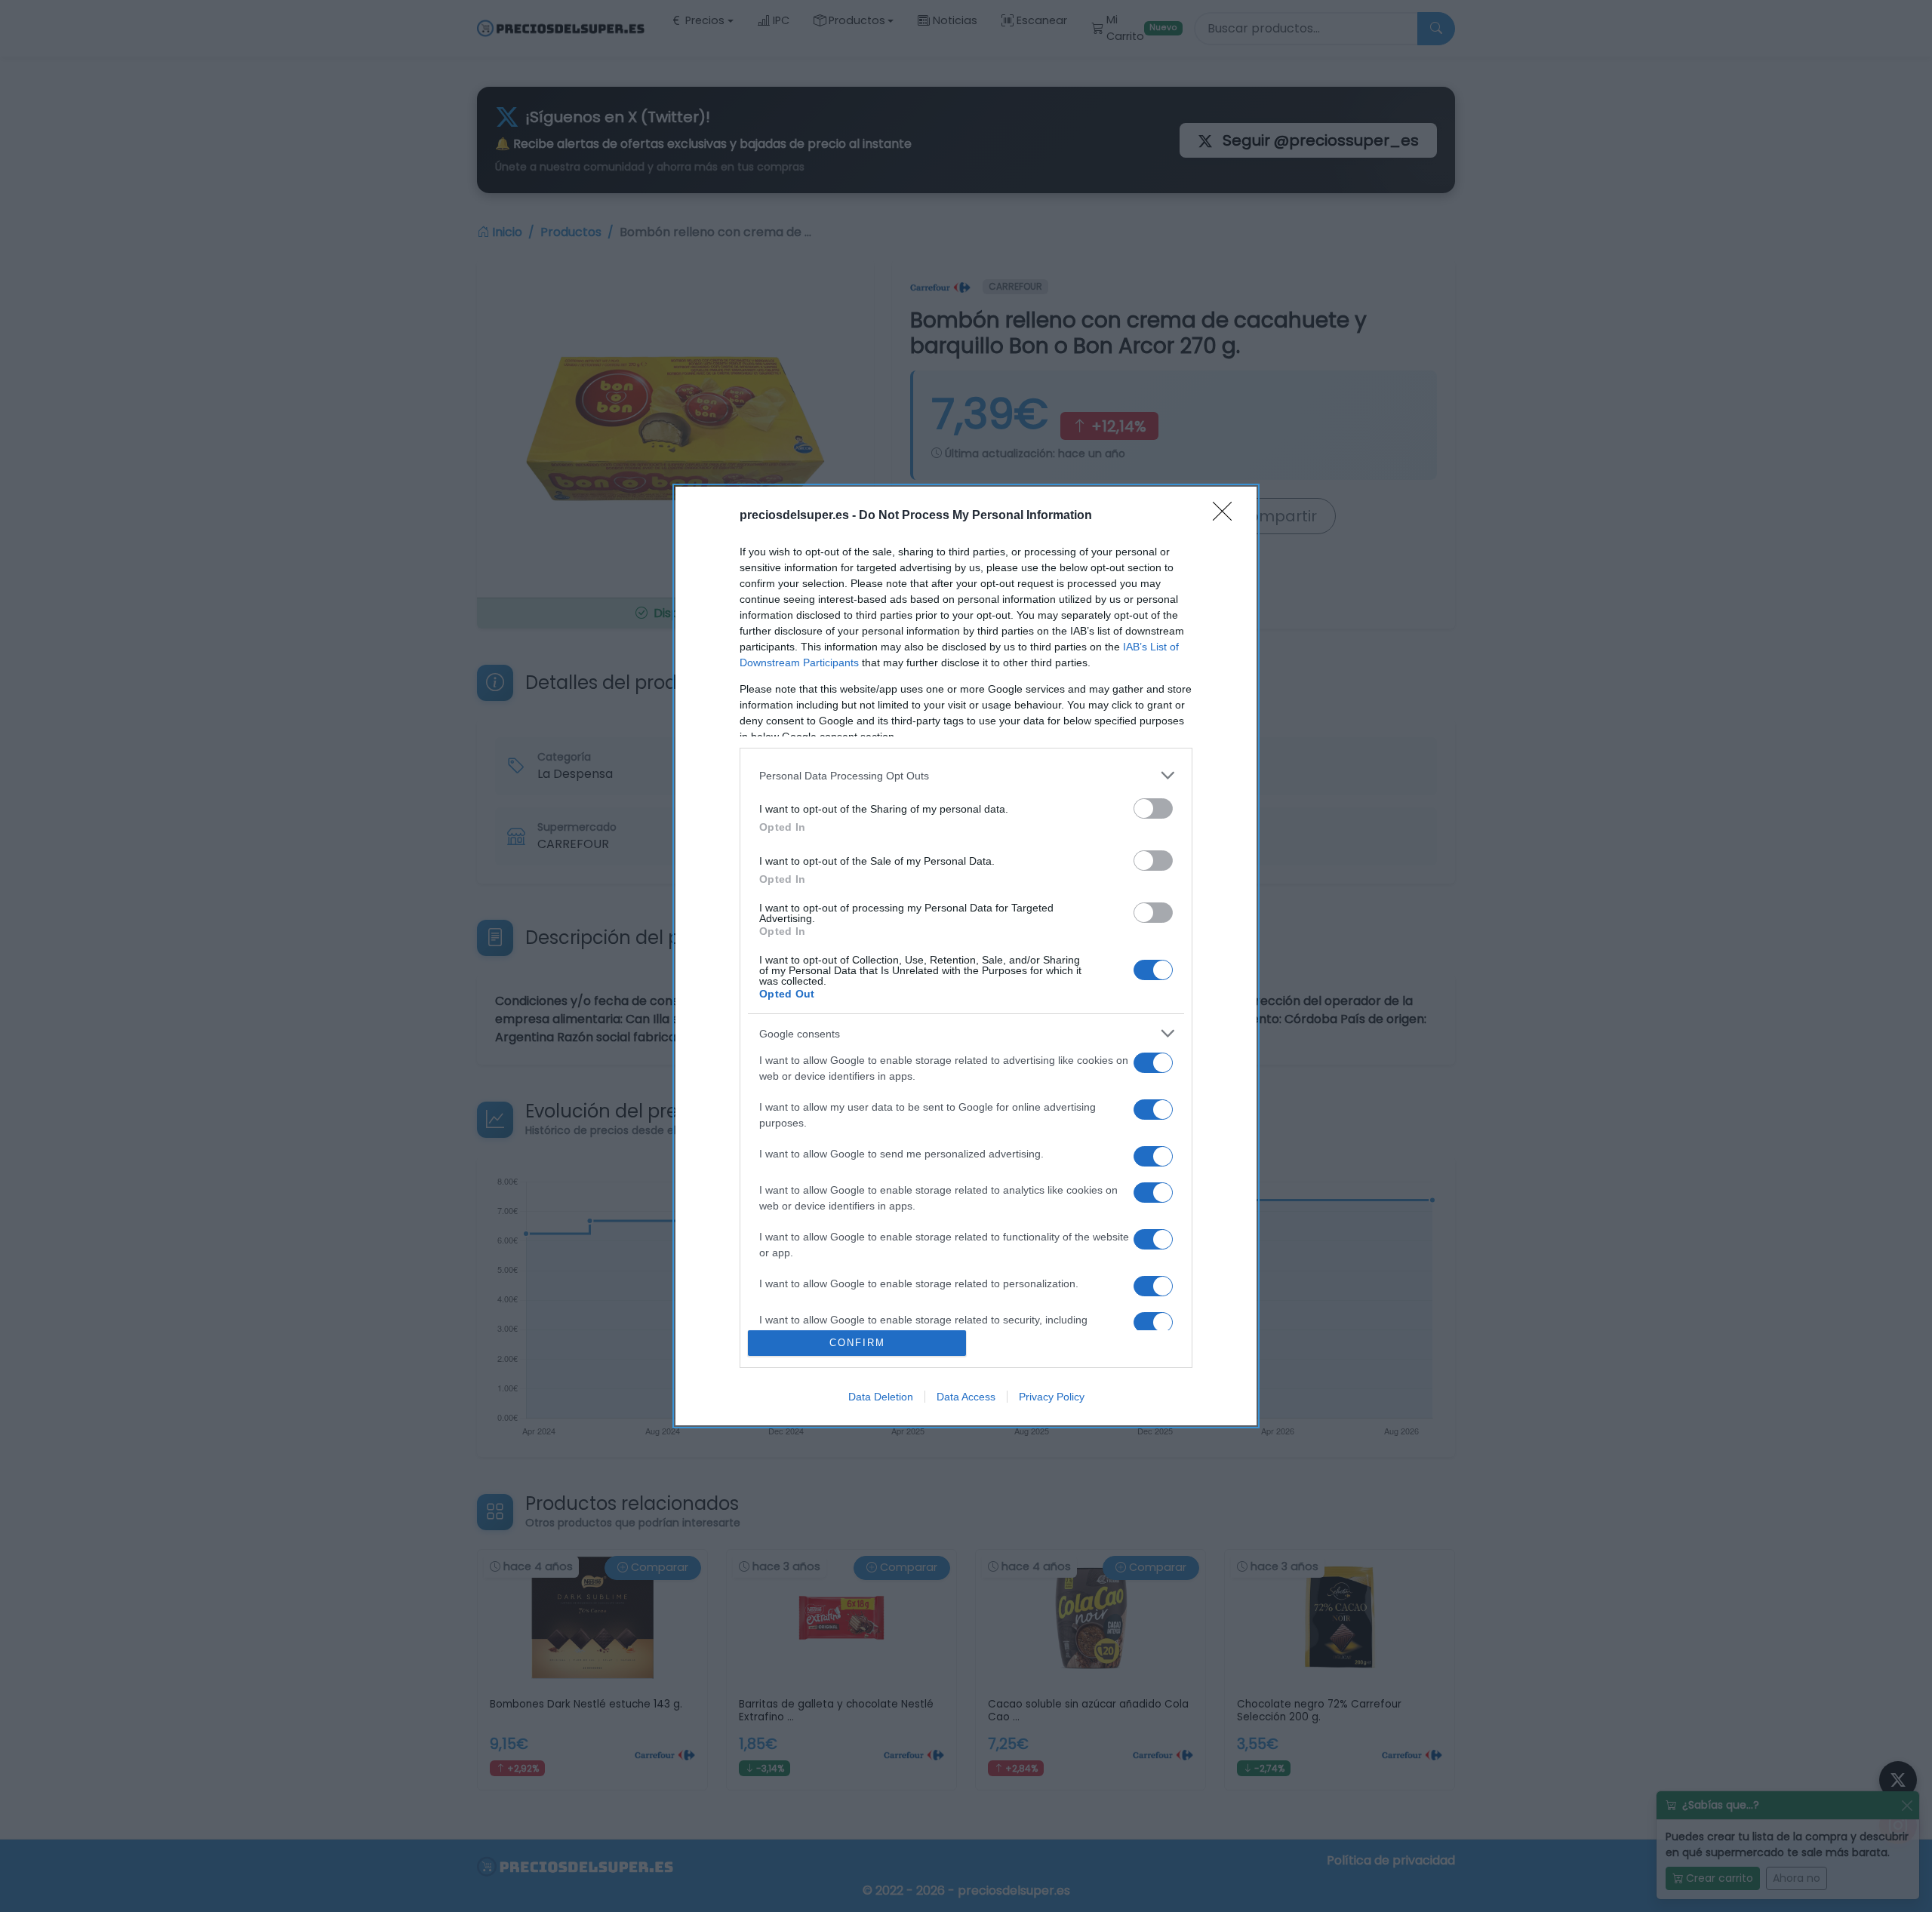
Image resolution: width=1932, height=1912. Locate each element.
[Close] (1227, 516)
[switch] (1153, 808)
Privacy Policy (1052, 1397)
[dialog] (966, 956)
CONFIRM (857, 1343)
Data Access (966, 1397)
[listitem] (966, 775)
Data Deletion (881, 1397)
